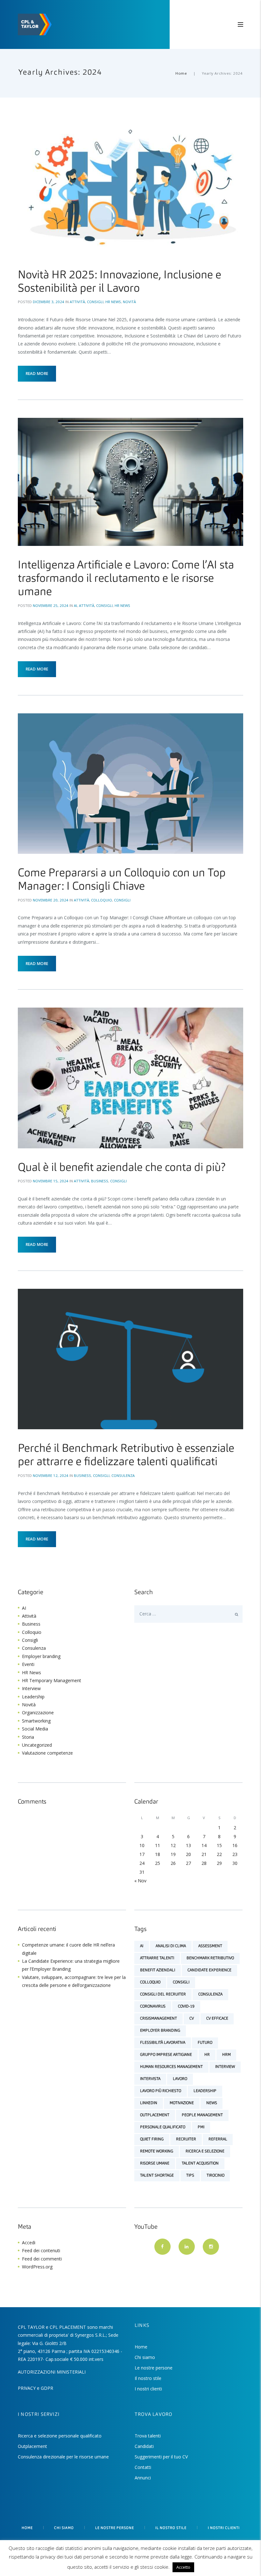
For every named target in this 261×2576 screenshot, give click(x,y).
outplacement (155, 2115)
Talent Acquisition (200, 2164)
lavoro (180, 2079)
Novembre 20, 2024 (51, 900)
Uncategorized (37, 1745)
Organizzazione (38, 1713)
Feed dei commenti (42, 2259)
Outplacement (32, 2446)
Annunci (143, 2478)
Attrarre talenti (157, 1958)
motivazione (182, 2103)
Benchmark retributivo (210, 1958)
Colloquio (102, 900)
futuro (205, 2043)
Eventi (28, 1664)
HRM (226, 2055)
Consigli (95, 302)
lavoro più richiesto (161, 2091)
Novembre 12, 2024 (51, 1475)
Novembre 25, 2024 (51, 605)
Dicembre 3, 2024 (49, 302)
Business (100, 1181)
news (212, 2103)
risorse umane (155, 2164)
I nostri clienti (148, 2389)
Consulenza (123, 1475)
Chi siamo (145, 2357)
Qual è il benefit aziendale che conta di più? (122, 1168)
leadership (205, 2091)
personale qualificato (163, 2127)
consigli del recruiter (163, 1995)
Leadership (33, 1697)
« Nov (140, 1881)
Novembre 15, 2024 (51, 1181)
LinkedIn (149, 2103)
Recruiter (186, 2139)
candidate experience (209, 1970)
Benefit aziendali (158, 1970)
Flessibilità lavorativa (163, 2043)
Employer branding (41, 1656)
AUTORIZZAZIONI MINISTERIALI (52, 2372)
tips (190, 2176)
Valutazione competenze (47, 1753)
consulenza (210, 1995)
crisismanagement (159, 2019)
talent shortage (157, 2176)
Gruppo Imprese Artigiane (166, 2055)
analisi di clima (171, 1946)
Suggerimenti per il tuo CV (161, 2457)
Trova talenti (148, 2436)
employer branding (160, 2031)
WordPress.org (37, 2267)
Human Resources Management (171, 2067)
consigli (181, 1982)
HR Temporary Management (52, 1680)
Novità (129, 302)
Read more (37, 374)
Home (181, 73)
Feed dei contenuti (41, 2250)
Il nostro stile (148, 2378)
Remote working (157, 2151)
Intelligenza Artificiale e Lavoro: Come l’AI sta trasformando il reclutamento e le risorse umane (126, 579)
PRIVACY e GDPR (35, 2388)
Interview (31, 1688)
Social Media (35, 1729)
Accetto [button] (183, 2567)
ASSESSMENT (210, 1946)
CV (192, 2019)
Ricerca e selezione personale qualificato (60, 2436)
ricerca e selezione (205, 2151)
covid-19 (186, 2007)
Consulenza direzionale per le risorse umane (63, 2457)
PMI (201, 2127)
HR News (113, 302)
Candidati (144, 2446)
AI (75, 605)
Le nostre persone (154, 2368)
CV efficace (217, 2019)
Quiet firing (152, 2139)
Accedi (29, 2243)
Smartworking (36, 1721)
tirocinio (215, 2176)
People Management (202, 2115)
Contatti (143, 2467)
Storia (28, 1737)
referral (218, 2139)
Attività (77, 302)
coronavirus (153, 2007)
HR (207, 2055)
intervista (150, 2079)
